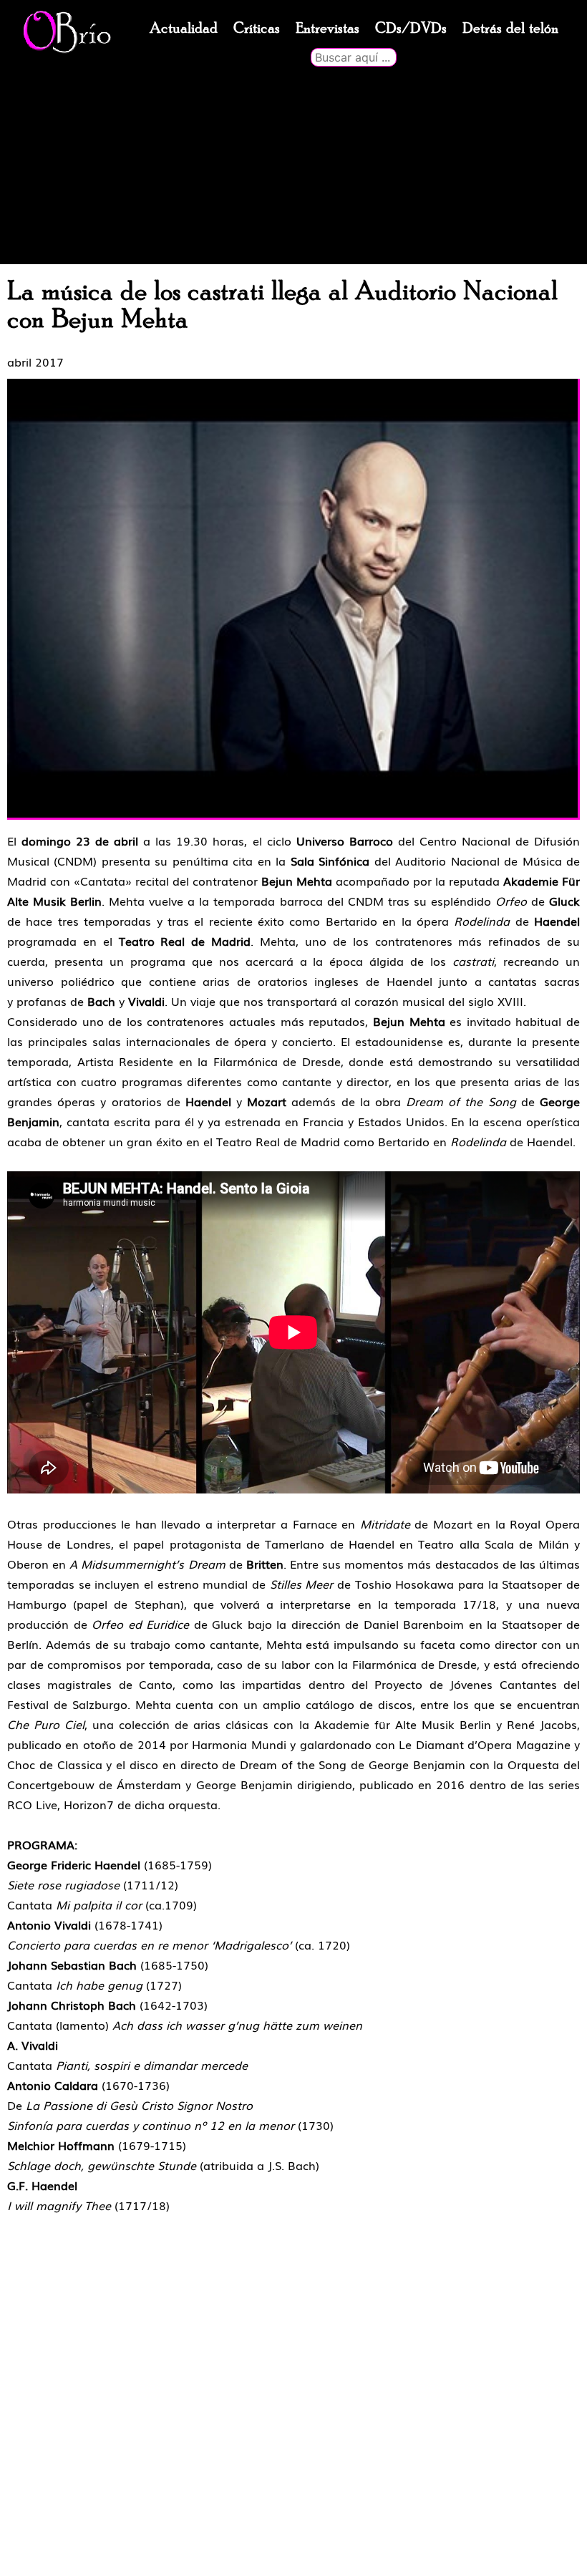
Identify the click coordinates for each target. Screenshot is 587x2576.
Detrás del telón (510, 29)
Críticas (257, 29)
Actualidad (184, 29)
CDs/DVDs (411, 29)
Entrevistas (328, 29)
